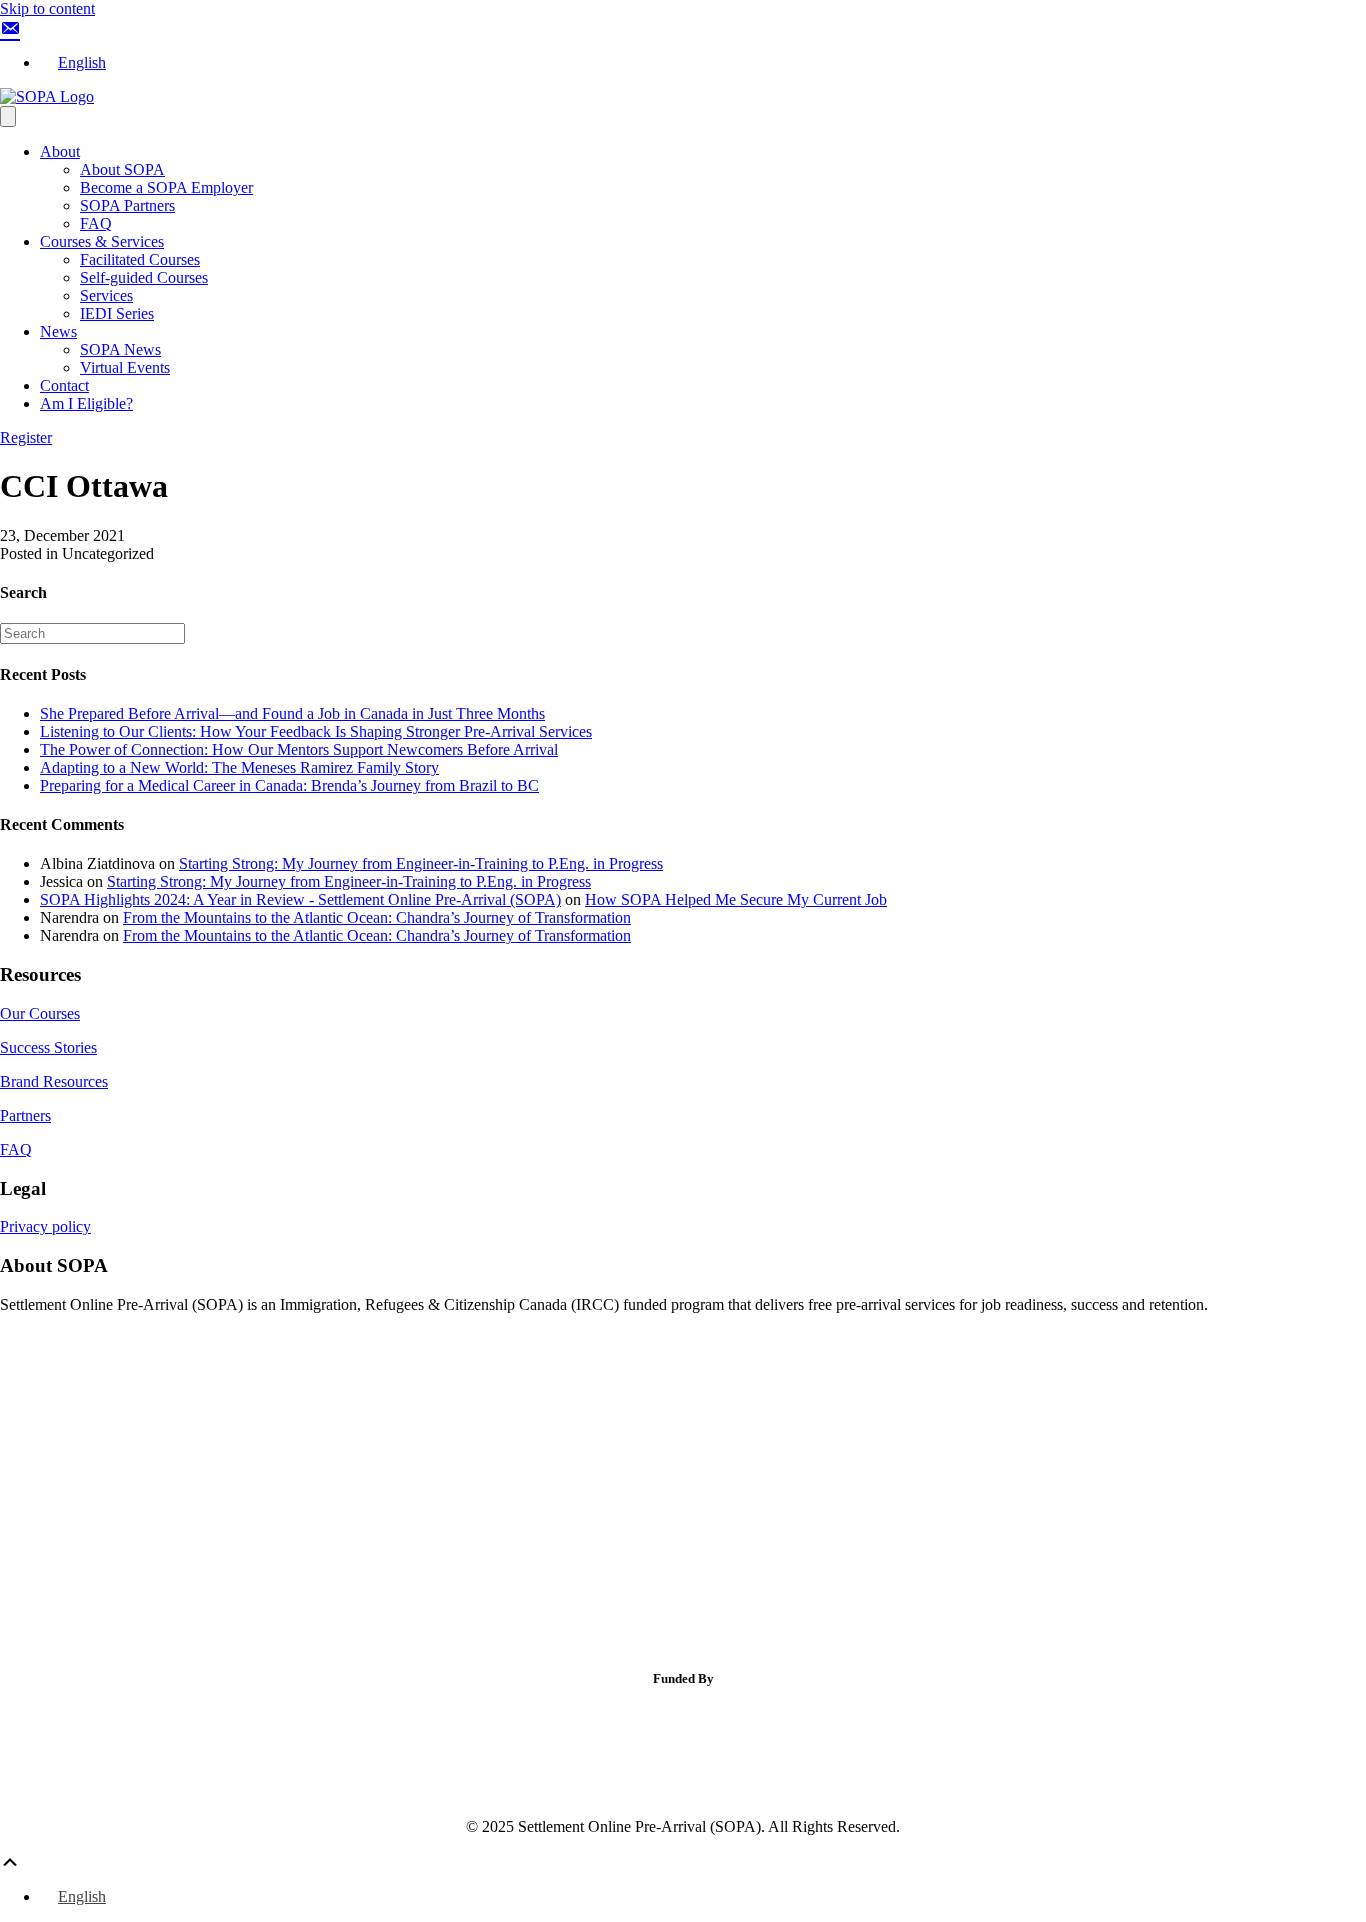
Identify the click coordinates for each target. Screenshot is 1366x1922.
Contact (64, 385)
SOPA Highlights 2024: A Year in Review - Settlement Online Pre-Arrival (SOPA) (300, 899)
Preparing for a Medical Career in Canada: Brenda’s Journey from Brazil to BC (289, 785)
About (60, 151)
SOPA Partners (127, 205)
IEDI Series (117, 313)
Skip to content (47, 8)
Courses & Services (102, 241)
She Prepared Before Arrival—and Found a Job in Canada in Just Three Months (292, 713)
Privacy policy (45, 1226)
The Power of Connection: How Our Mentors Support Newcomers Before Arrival (299, 749)
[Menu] (8, 116)
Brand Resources (54, 1081)
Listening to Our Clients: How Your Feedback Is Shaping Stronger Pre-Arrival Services (316, 731)
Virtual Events (125, 367)
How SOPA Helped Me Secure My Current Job (736, 899)
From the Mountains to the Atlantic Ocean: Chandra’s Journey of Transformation (377, 917)
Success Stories (48, 1047)
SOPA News (120, 349)
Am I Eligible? (86, 403)
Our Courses (40, 1013)
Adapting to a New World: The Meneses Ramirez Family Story (239, 767)
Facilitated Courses (140, 259)
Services (106, 295)
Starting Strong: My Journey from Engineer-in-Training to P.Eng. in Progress (421, 863)
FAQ (96, 223)
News (58, 331)
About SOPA (122, 169)
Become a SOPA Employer (166, 187)
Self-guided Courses (144, 277)
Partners (25, 1115)
